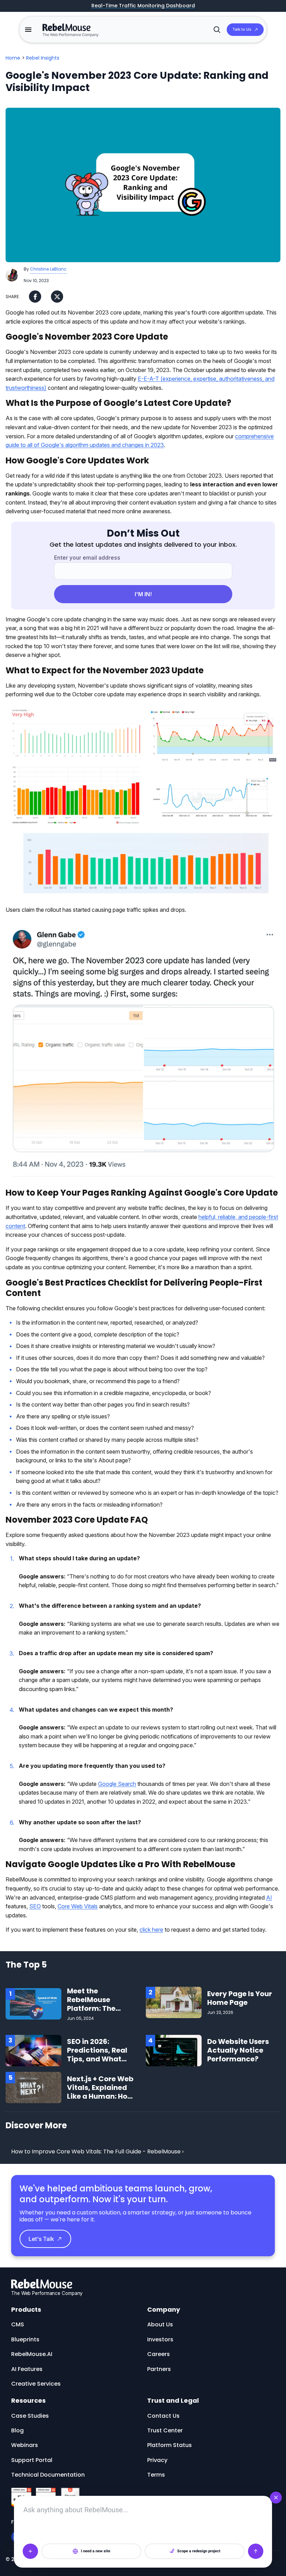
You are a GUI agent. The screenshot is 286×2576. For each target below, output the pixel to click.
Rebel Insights (43, 58)
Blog (17, 2430)
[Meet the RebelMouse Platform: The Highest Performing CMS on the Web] (33, 2003)
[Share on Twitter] (57, 297)
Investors (160, 2339)
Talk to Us (242, 29)
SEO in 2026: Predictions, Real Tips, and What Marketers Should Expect (99, 2059)
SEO (35, 1906)
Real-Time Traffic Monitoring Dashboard (143, 6)
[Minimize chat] (276, 2498)
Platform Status (170, 2445)
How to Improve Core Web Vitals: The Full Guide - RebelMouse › (97, 2151)
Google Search (117, 1784)
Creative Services (36, 2384)
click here (151, 1930)
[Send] (256, 2551)
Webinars (25, 2445)
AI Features (27, 2369)
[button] (28, 30)
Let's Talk (41, 2239)
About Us (160, 2324)
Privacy (157, 2460)
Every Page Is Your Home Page (240, 1998)
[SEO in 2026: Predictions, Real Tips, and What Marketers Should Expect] (33, 2050)
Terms (156, 2475)
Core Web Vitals (78, 1906)
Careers (159, 2354)
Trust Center (165, 2430)
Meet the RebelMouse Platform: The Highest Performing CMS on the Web (96, 2013)
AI (269, 1897)
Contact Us (163, 2416)
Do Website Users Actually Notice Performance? (238, 2050)
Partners (159, 2369)
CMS (18, 2324)
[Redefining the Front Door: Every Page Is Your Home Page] (174, 2002)
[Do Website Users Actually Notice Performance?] (174, 2050)
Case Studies (30, 2416)
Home (13, 58)
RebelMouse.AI (32, 2354)
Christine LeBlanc (48, 269)
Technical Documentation (48, 2475)
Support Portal (32, 2460)
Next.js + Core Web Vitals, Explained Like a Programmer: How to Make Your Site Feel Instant (100, 2096)
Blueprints (25, 2339)
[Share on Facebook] (35, 297)
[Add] (30, 2551)
